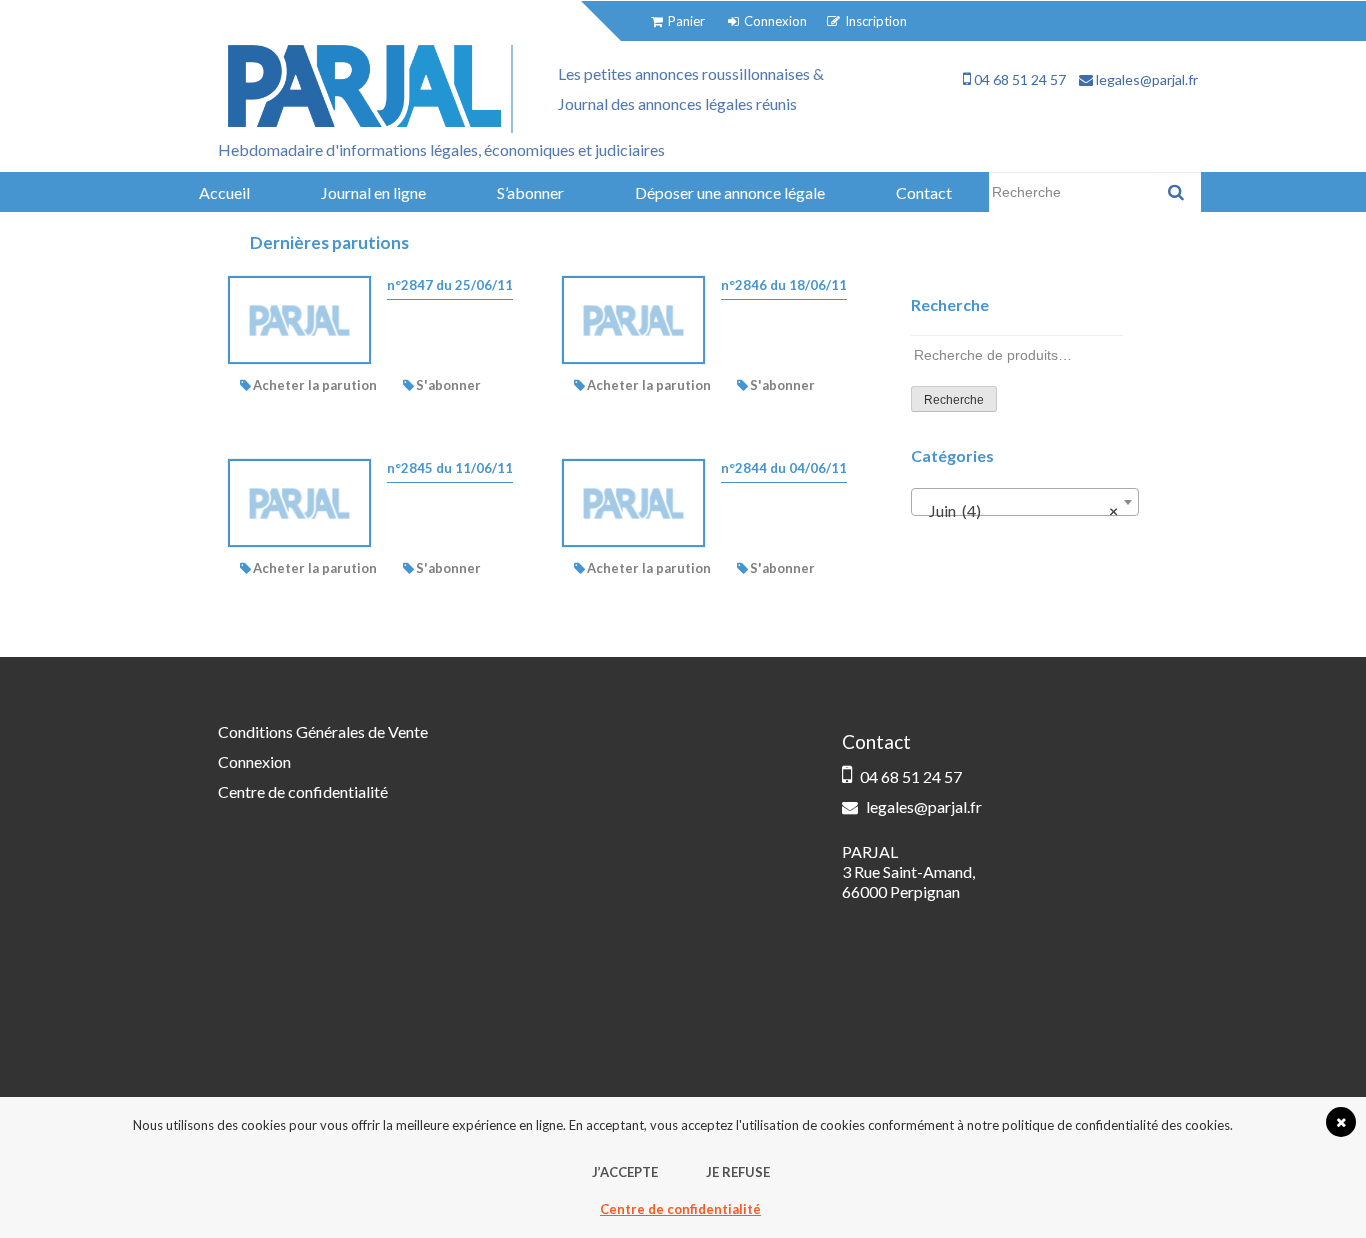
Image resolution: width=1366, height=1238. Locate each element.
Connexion (254, 761)
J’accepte (625, 1172)
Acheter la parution (315, 385)
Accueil (224, 192)
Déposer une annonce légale (730, 192)
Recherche (954, 400)
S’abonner (530, 192)
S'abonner (448, 385)
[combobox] (1025, 502)
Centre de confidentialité (303, 791)
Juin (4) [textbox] (1019, 510)
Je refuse (738, 1172)
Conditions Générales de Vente (323, 731)
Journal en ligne (373, 192)
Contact (924, 192)
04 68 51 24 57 (1018, 79)
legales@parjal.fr (1145, 79)
